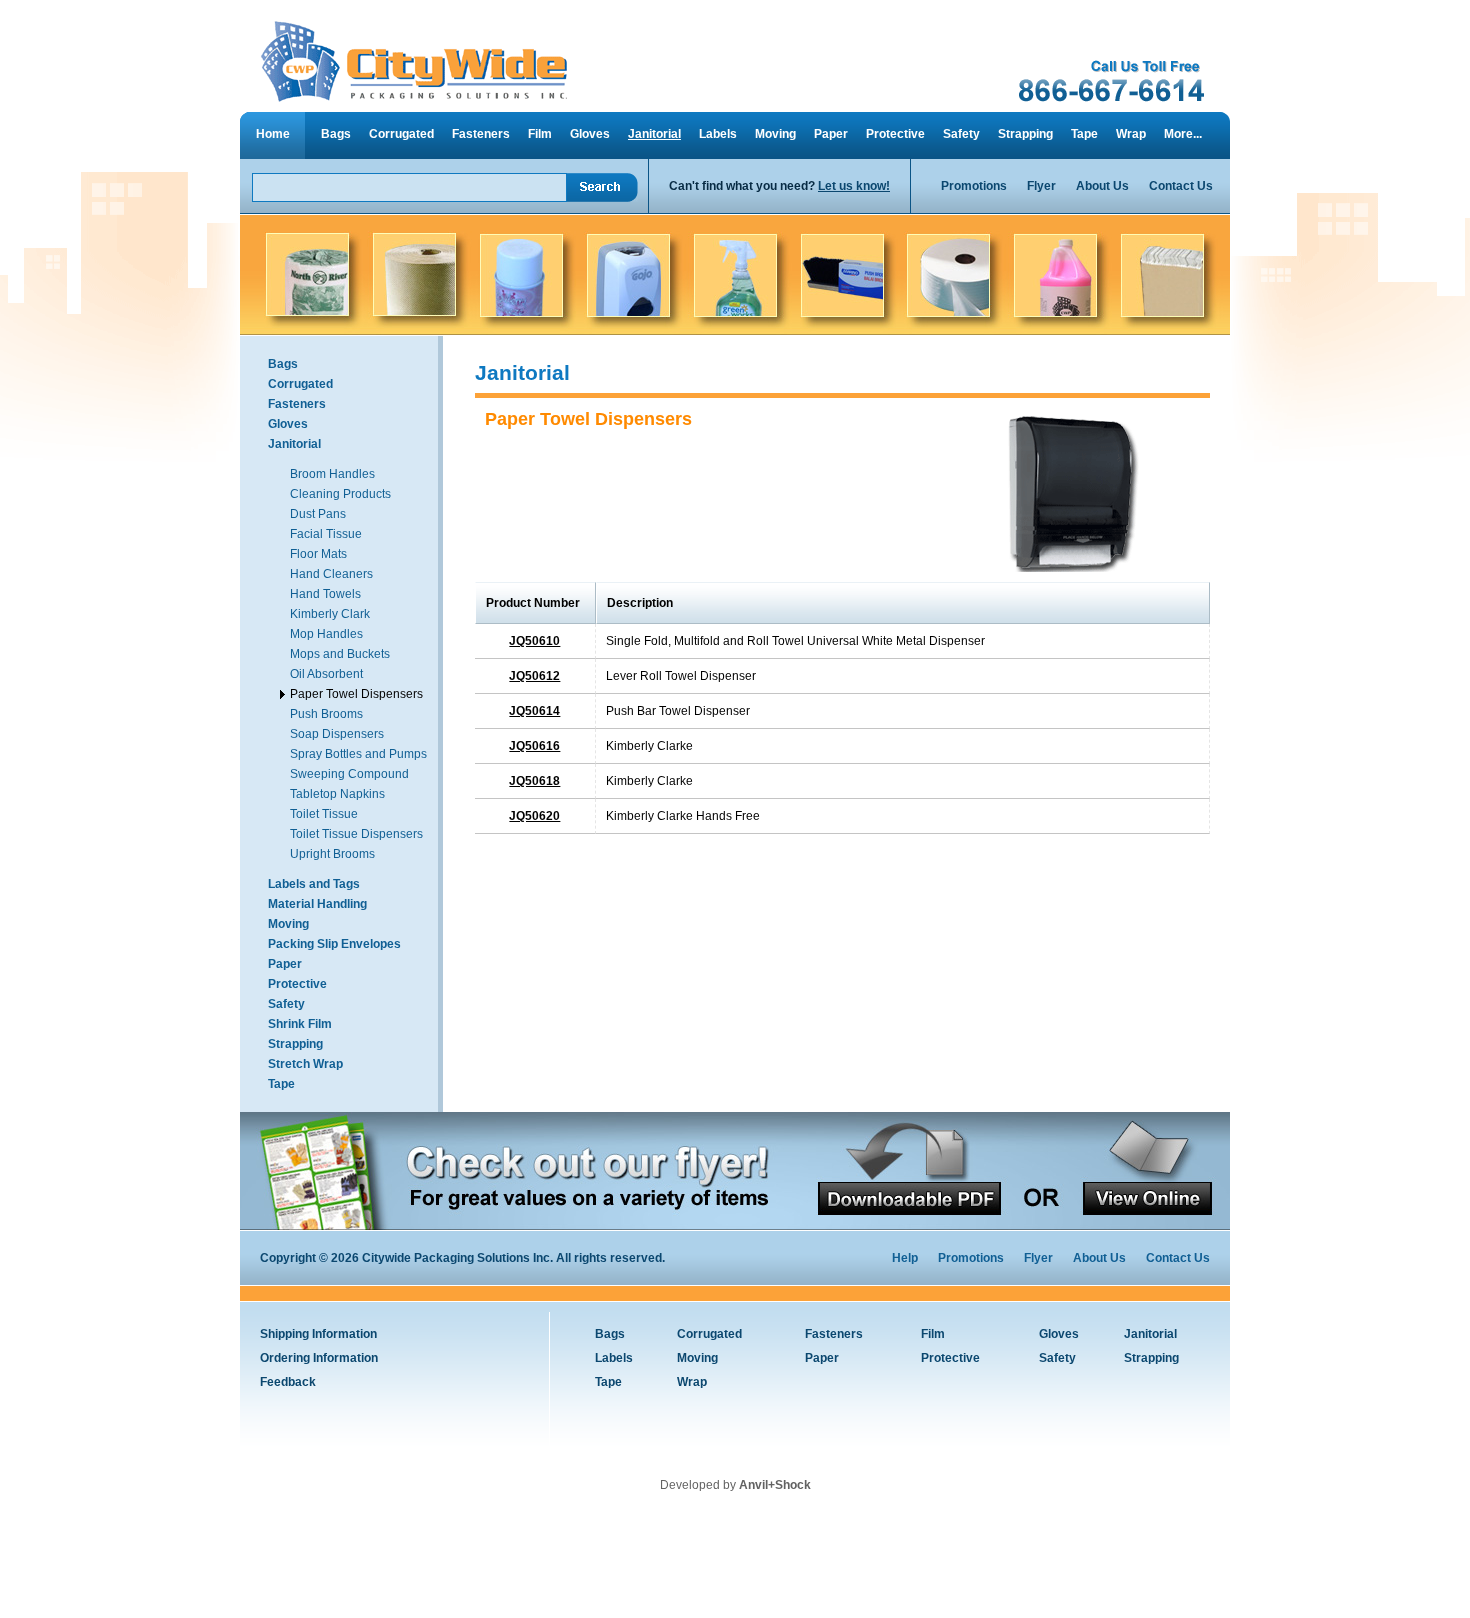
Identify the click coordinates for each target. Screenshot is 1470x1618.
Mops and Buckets (340, 654)
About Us (1102, 186)
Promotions (974, 186)
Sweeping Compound (349, 774)
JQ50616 (534, 746)
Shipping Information (318, 1334)
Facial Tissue (326, 534)
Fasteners (481, 134)
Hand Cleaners (331, 574)
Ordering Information (319, 1358)
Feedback (288, 1382)
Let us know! (854, 186)
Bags (336, 134)
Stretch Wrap (305, 1064)
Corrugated (401, 134)
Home (273, 134)
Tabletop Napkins (337, 794)
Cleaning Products (340, 494)
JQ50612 (534, 676)
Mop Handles (326, 634)
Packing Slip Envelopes (334, 944)
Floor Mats (318, 554)
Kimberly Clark (330, 614)
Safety (961, 134)
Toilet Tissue (324, 814)
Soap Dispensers (337, 734)
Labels (718, 134)
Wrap (1131, 134)
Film (540, 134)
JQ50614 (534, 711)
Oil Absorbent (326, 674)
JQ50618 (534, 781)
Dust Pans (318, 514)
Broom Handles (332, 474)
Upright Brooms (332, 854)
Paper (831, 134)
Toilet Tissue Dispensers (356, 834)
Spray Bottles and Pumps (358, 754)
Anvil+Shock (775, 1485)
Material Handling (317, 904)
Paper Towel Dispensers (356, 694)
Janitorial (654, 134)
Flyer (1041, 186)
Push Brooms (326, 714)
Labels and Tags (314, 884)
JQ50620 (534, 816)
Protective (895, 134)
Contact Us (1181, 186)
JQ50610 (534, 641)
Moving (775, 134)
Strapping (1025, 134)
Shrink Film (300, 1024)
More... (1183, 134)
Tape (1084, 134)
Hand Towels (325, 594)
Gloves (590, 134)
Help (905, 1258)
